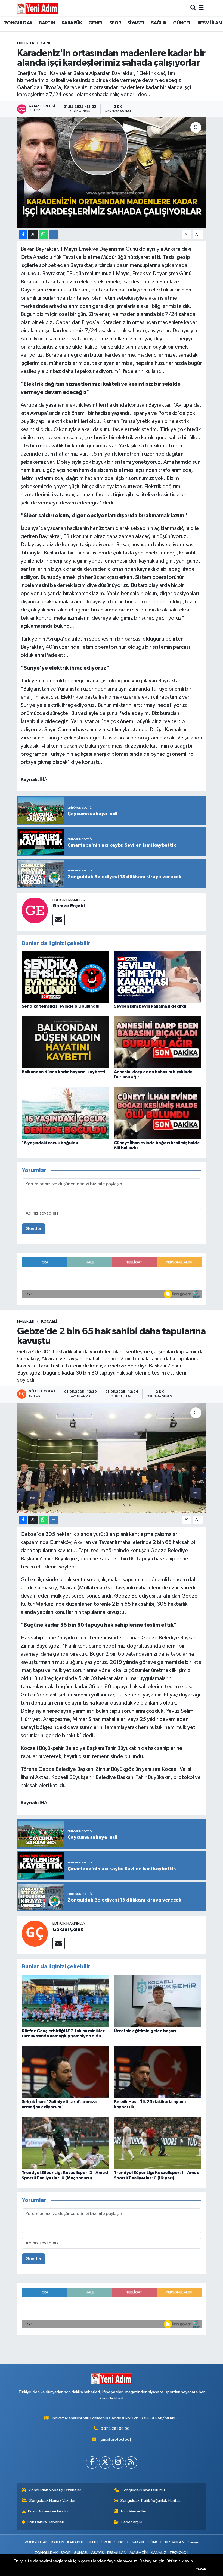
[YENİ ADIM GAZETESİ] (38, 8)
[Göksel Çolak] (35, 1933)
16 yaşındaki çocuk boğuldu (50, 1143)
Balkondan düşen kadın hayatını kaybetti (63, 1072)
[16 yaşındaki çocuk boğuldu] (66, 1113)
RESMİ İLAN (210, 23)
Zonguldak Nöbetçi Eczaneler (55, 2490)
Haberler (26, 43)
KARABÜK (72, 23)
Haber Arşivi (131, 2522)
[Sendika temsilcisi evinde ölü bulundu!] (66, 977)
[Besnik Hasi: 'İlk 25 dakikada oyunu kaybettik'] (158, 2072)
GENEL (96, 23)
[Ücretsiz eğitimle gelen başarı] (158, 2001)
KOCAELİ (49, 1322)
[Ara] (193, 8)
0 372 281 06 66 (115, 2429)
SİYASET (136, 23)
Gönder (34, 1229)
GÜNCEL (182, 23)
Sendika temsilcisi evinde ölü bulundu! (61, 1006)
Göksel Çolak (68, 1929)
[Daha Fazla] (54, 235)
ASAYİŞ (97, 2553)
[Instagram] (118, 2463)
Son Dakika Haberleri (46, 2522)
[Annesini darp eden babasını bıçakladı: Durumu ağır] (158, 1042)
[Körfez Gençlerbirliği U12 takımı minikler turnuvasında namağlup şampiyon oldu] (66, 2001)
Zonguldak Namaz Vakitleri (53, 2501)
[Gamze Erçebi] (35, 910)
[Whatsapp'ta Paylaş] (43, 235)
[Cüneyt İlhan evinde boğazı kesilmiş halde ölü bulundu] (158, 1113)
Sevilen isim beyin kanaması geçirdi (150, 1006)
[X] (105, 2463)
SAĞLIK (159, 23)
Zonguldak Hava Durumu (143, 2490)
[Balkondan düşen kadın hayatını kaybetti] (66, 1042)
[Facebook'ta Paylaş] (23, 235)
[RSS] (131, 2463)
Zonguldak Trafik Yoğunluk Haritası (151, 2501)
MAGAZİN (139, 2553)
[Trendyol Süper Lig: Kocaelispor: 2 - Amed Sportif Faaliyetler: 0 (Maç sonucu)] (66, 2143)
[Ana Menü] (201, 8)
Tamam (201, 2569)
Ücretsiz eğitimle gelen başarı (145, 2031)
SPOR (115, 23)
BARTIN (47, 23)
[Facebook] (92, 2463)
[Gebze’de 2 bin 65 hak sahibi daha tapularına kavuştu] (112, 1458)
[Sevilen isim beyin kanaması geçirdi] (158, 977)
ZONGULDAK (18, 23)
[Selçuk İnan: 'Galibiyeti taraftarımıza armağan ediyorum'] (66, 2072)
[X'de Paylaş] (33, 235)
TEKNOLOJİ (179, 2553)
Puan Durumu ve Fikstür (48, 2511)
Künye (193, 2542)
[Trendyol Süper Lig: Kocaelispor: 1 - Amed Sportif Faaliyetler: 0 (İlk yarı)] (158, 2143)
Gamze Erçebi (69, 906)
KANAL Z (159, 2553)
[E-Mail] (59, 920)
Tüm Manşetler (134, 2511)
